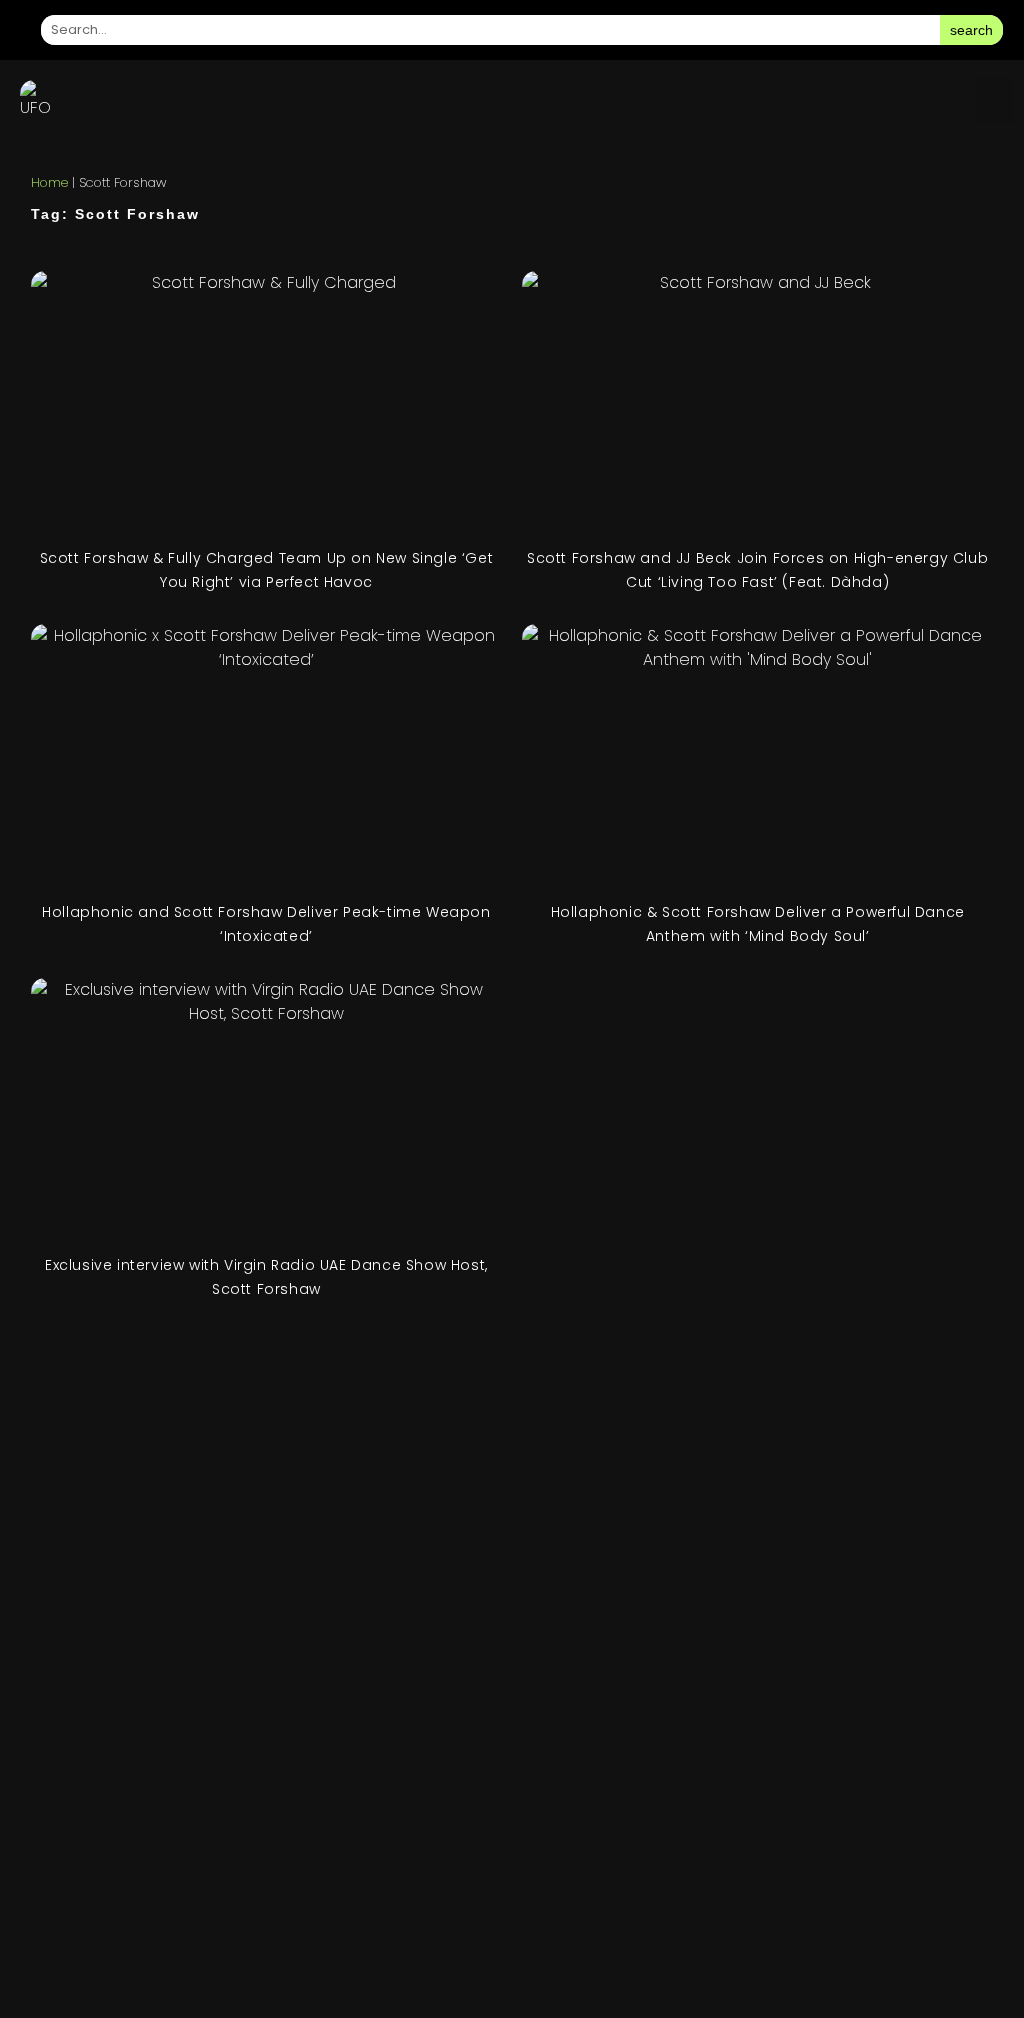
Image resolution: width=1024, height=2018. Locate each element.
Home (49, 182)
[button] (995, 100)
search (971, 30)
